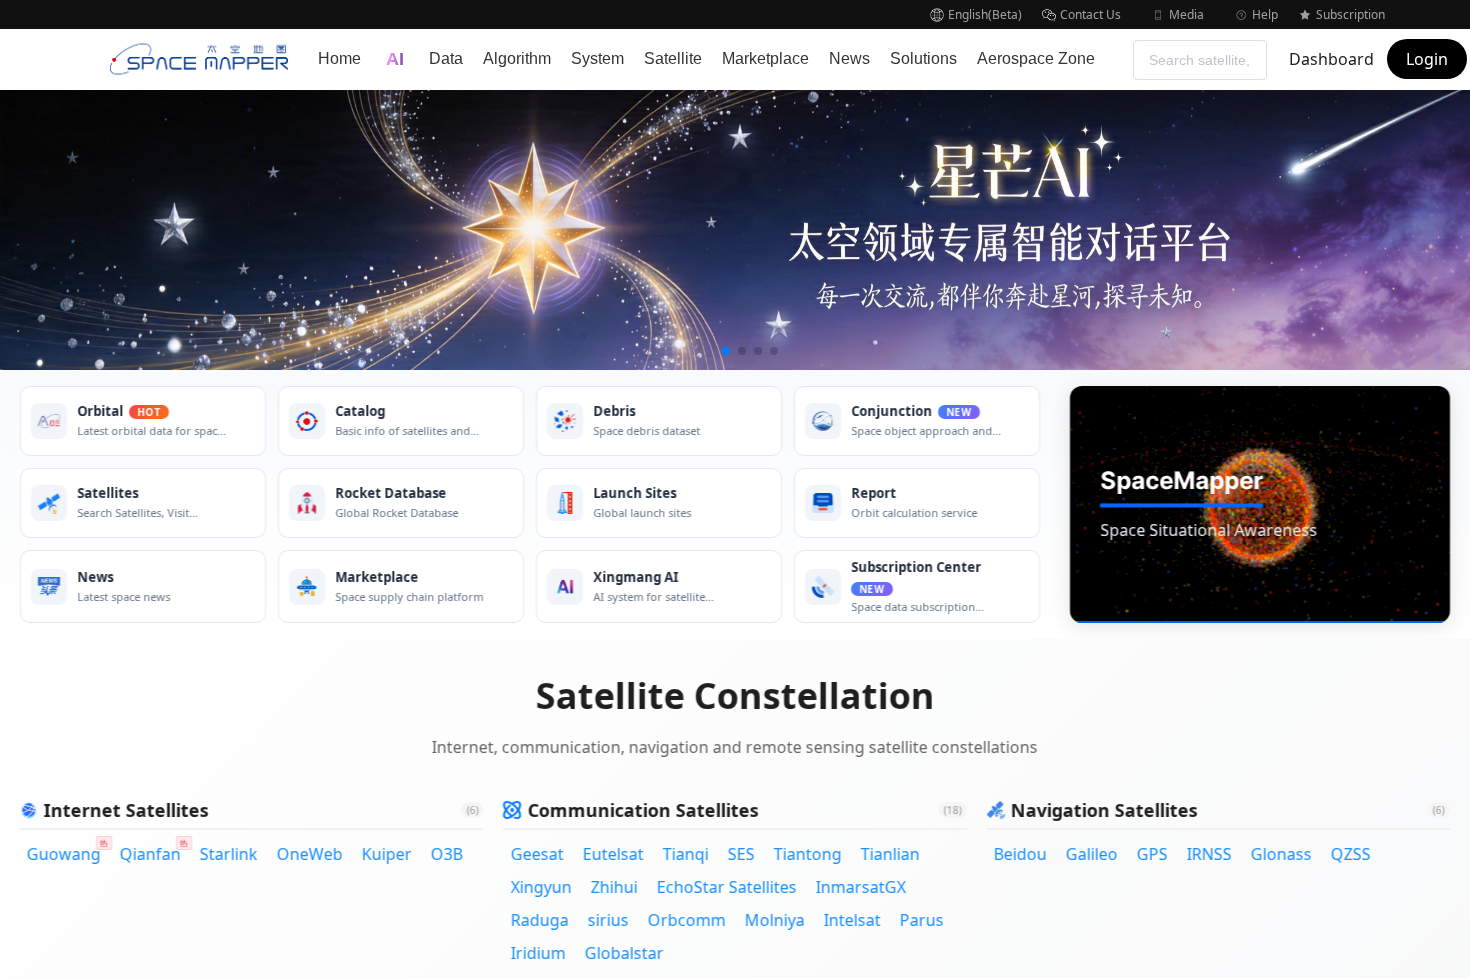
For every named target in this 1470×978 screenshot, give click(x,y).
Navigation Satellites (1104, 810)
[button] (976, 14)
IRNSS (1209, 854)
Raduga (539, 920)
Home (339, 58)
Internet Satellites (126, 810)
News (849, 58)
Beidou (1020, 854)
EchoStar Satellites (726, 887)
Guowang (67, 852)
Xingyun (540, 887)
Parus (921, 920)
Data (446, 58)
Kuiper (387, 854)
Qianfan (154, 852)
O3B (447, 854)
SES (740, 854)
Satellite (673, 58)
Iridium (537, 953)
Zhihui (613, 887)
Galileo (1092, 854)
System (597, 58)
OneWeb (310, 854)
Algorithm (517, 58)
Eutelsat (612, 854)
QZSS (1351, 854)
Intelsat (851, 920)
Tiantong (807, 854)
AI (395, 59)
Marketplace (765, 58)
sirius (607, 920)
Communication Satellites (642, 810)
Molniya (774, 920)
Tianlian (889, 854)
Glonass (1281, 854)
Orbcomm (686, 920)
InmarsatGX (860, 887)
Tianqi (685, 854)
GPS (1152, 854)
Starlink (229, 854)
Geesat (536, 854)
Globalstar (623, 953)
